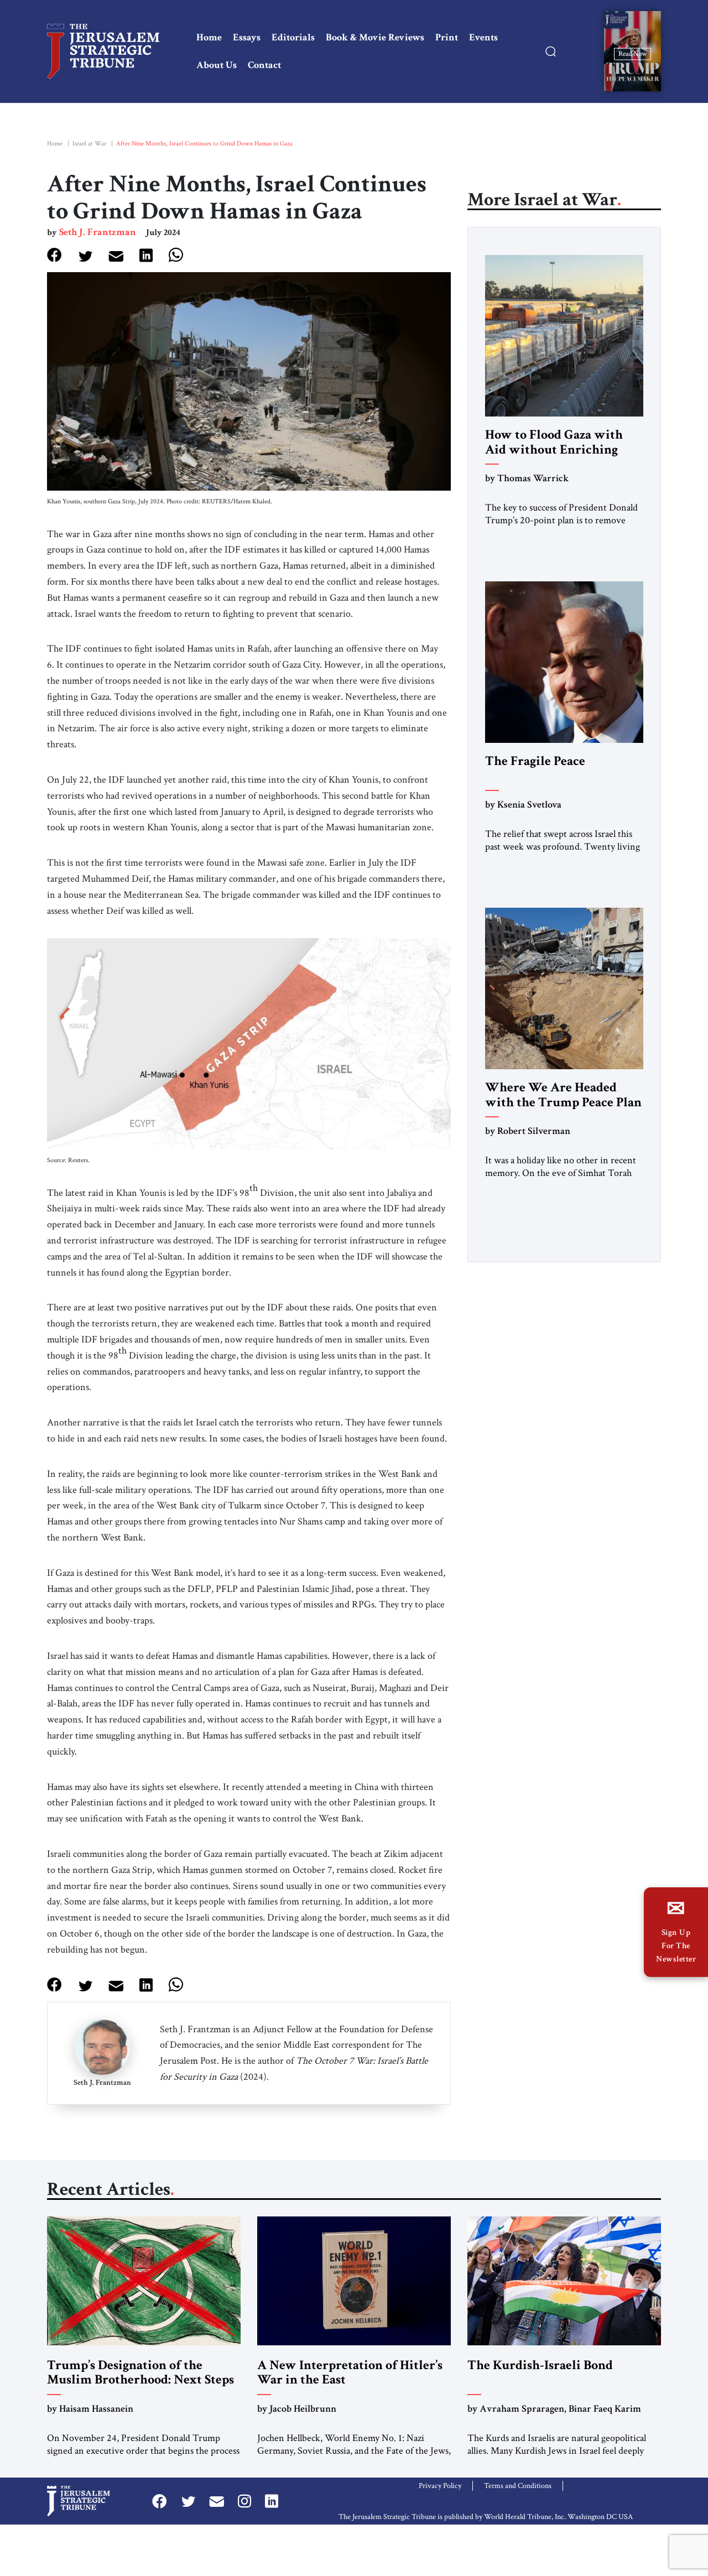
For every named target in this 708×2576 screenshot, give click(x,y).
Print (447, 37)
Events (483, 37)
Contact (264, 65)
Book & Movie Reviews (375, 37)
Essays (247, 37)
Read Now (632, 53)
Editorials (293, 37)
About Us (217, 65)
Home (209, 37)
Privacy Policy (440, 2486)
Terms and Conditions (518, 2486)
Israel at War (89, 144)
